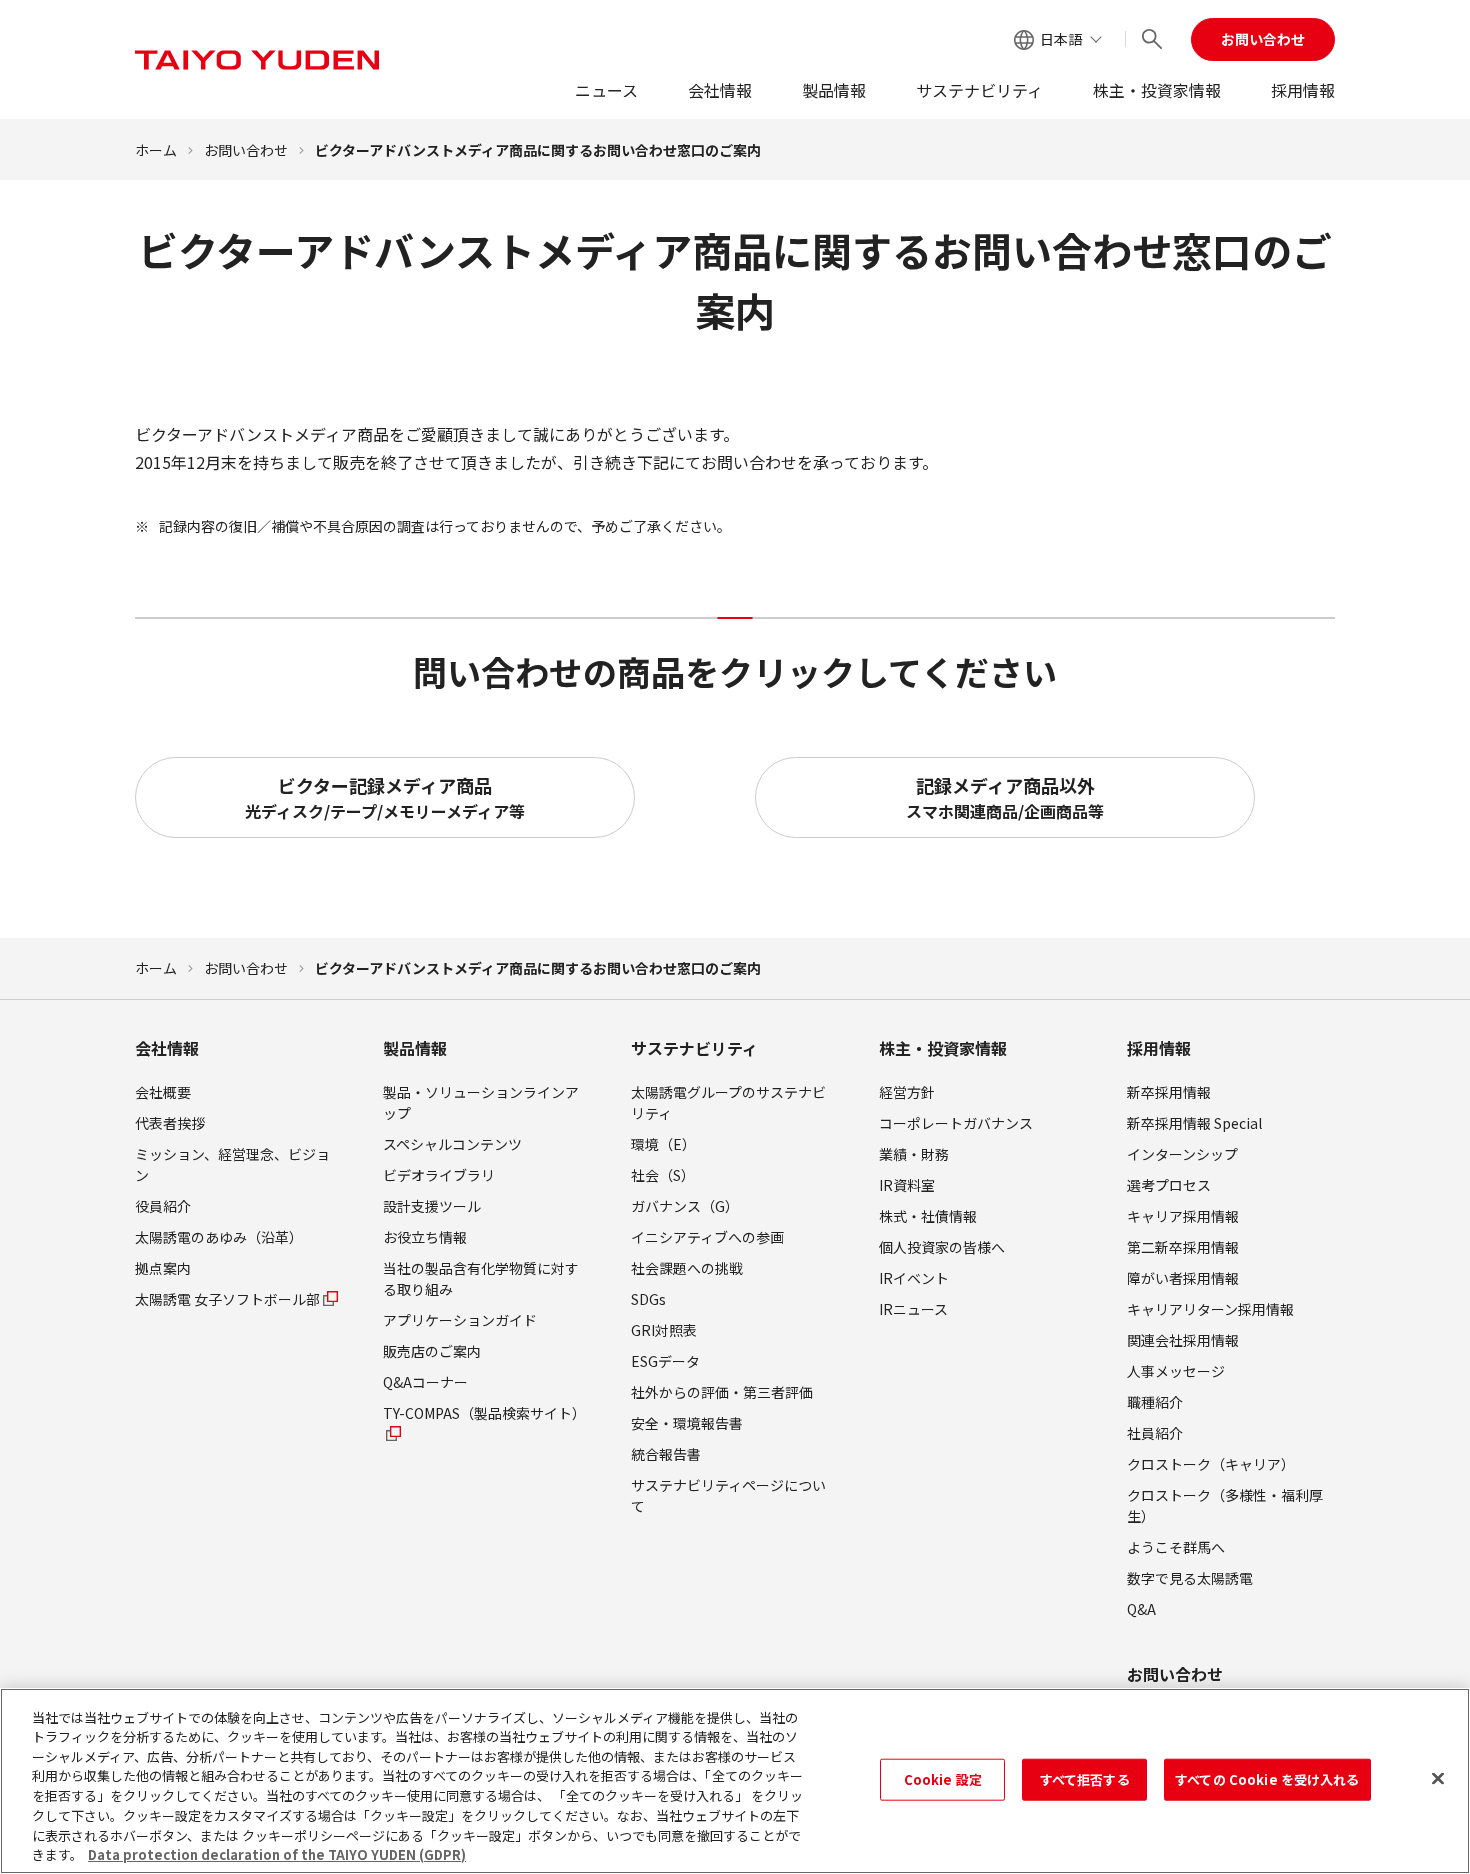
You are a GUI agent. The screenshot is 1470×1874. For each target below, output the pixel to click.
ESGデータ (665, 1361)
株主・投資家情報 (1157, 90)
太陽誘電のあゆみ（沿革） (219, 1237)
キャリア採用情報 (1183, 1216)
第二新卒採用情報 (1183, 1247)
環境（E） (663, 1144)
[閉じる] (1438, 1778)
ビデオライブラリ (439, 1175)
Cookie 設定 (943, 1779)
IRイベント (914, 1278)
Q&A (1141, 1609)
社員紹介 (1155, 1433)
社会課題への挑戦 (687, 1268)
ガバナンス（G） (685, 1206)
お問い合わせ (1263, 39)
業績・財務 (914, 1154)
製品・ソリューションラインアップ (481, 1102)
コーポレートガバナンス (956, 1123)
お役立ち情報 (425, 1237)
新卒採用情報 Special (1194, 1123)
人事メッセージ (1176, 1371)
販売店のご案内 (432, 1351)
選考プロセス (1169, 1185)
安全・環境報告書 (687, 1423)
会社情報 (720, 90)
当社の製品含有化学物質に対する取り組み (481, 1278)
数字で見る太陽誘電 (1190, 1578)
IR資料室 (907, 1185)
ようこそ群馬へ (1176, 1547)
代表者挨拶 (170, 1123)
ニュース (606, 90)
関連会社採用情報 (1183, 1340)
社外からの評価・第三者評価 (722, 1392)
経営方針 (907, 1092)
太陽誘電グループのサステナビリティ (728, 1102)
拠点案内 (163, 1268)
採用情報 (1303, 90)
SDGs (648, 1299)
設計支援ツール (432, 1206)
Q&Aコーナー (425, 1382)
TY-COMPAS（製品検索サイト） (484, 1413)
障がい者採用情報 (1183, 1278)
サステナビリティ (979, 90)
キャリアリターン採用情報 (1210, 1309)
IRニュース (913, 1309)
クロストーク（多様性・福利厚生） (1225, 1505)
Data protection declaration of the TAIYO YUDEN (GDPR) (277, 1853)
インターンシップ (1182, 1154)
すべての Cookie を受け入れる (1267, 1779)
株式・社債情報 (928, 1216)
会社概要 (163, 1092)
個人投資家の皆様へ (942, 1247)
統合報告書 (666, 1454)
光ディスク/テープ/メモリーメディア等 (385, 797)
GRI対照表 (664, 1330)
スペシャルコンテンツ (452, 1144)
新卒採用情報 (1169, 1092)
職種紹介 (1155, 1402)
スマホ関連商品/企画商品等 (1005, 797)
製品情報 (834, 90)
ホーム (156, 150)
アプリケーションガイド (460, 1320)
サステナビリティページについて (728, 1495)
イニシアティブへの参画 (707, 1237)
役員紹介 (163, 1206)
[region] (735, 1781)
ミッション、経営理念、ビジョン (232, 1164)
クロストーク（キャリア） (1211, 1464)
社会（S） (663, 1175)
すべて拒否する (1085, 1779)
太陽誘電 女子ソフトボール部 (227, 1299)
